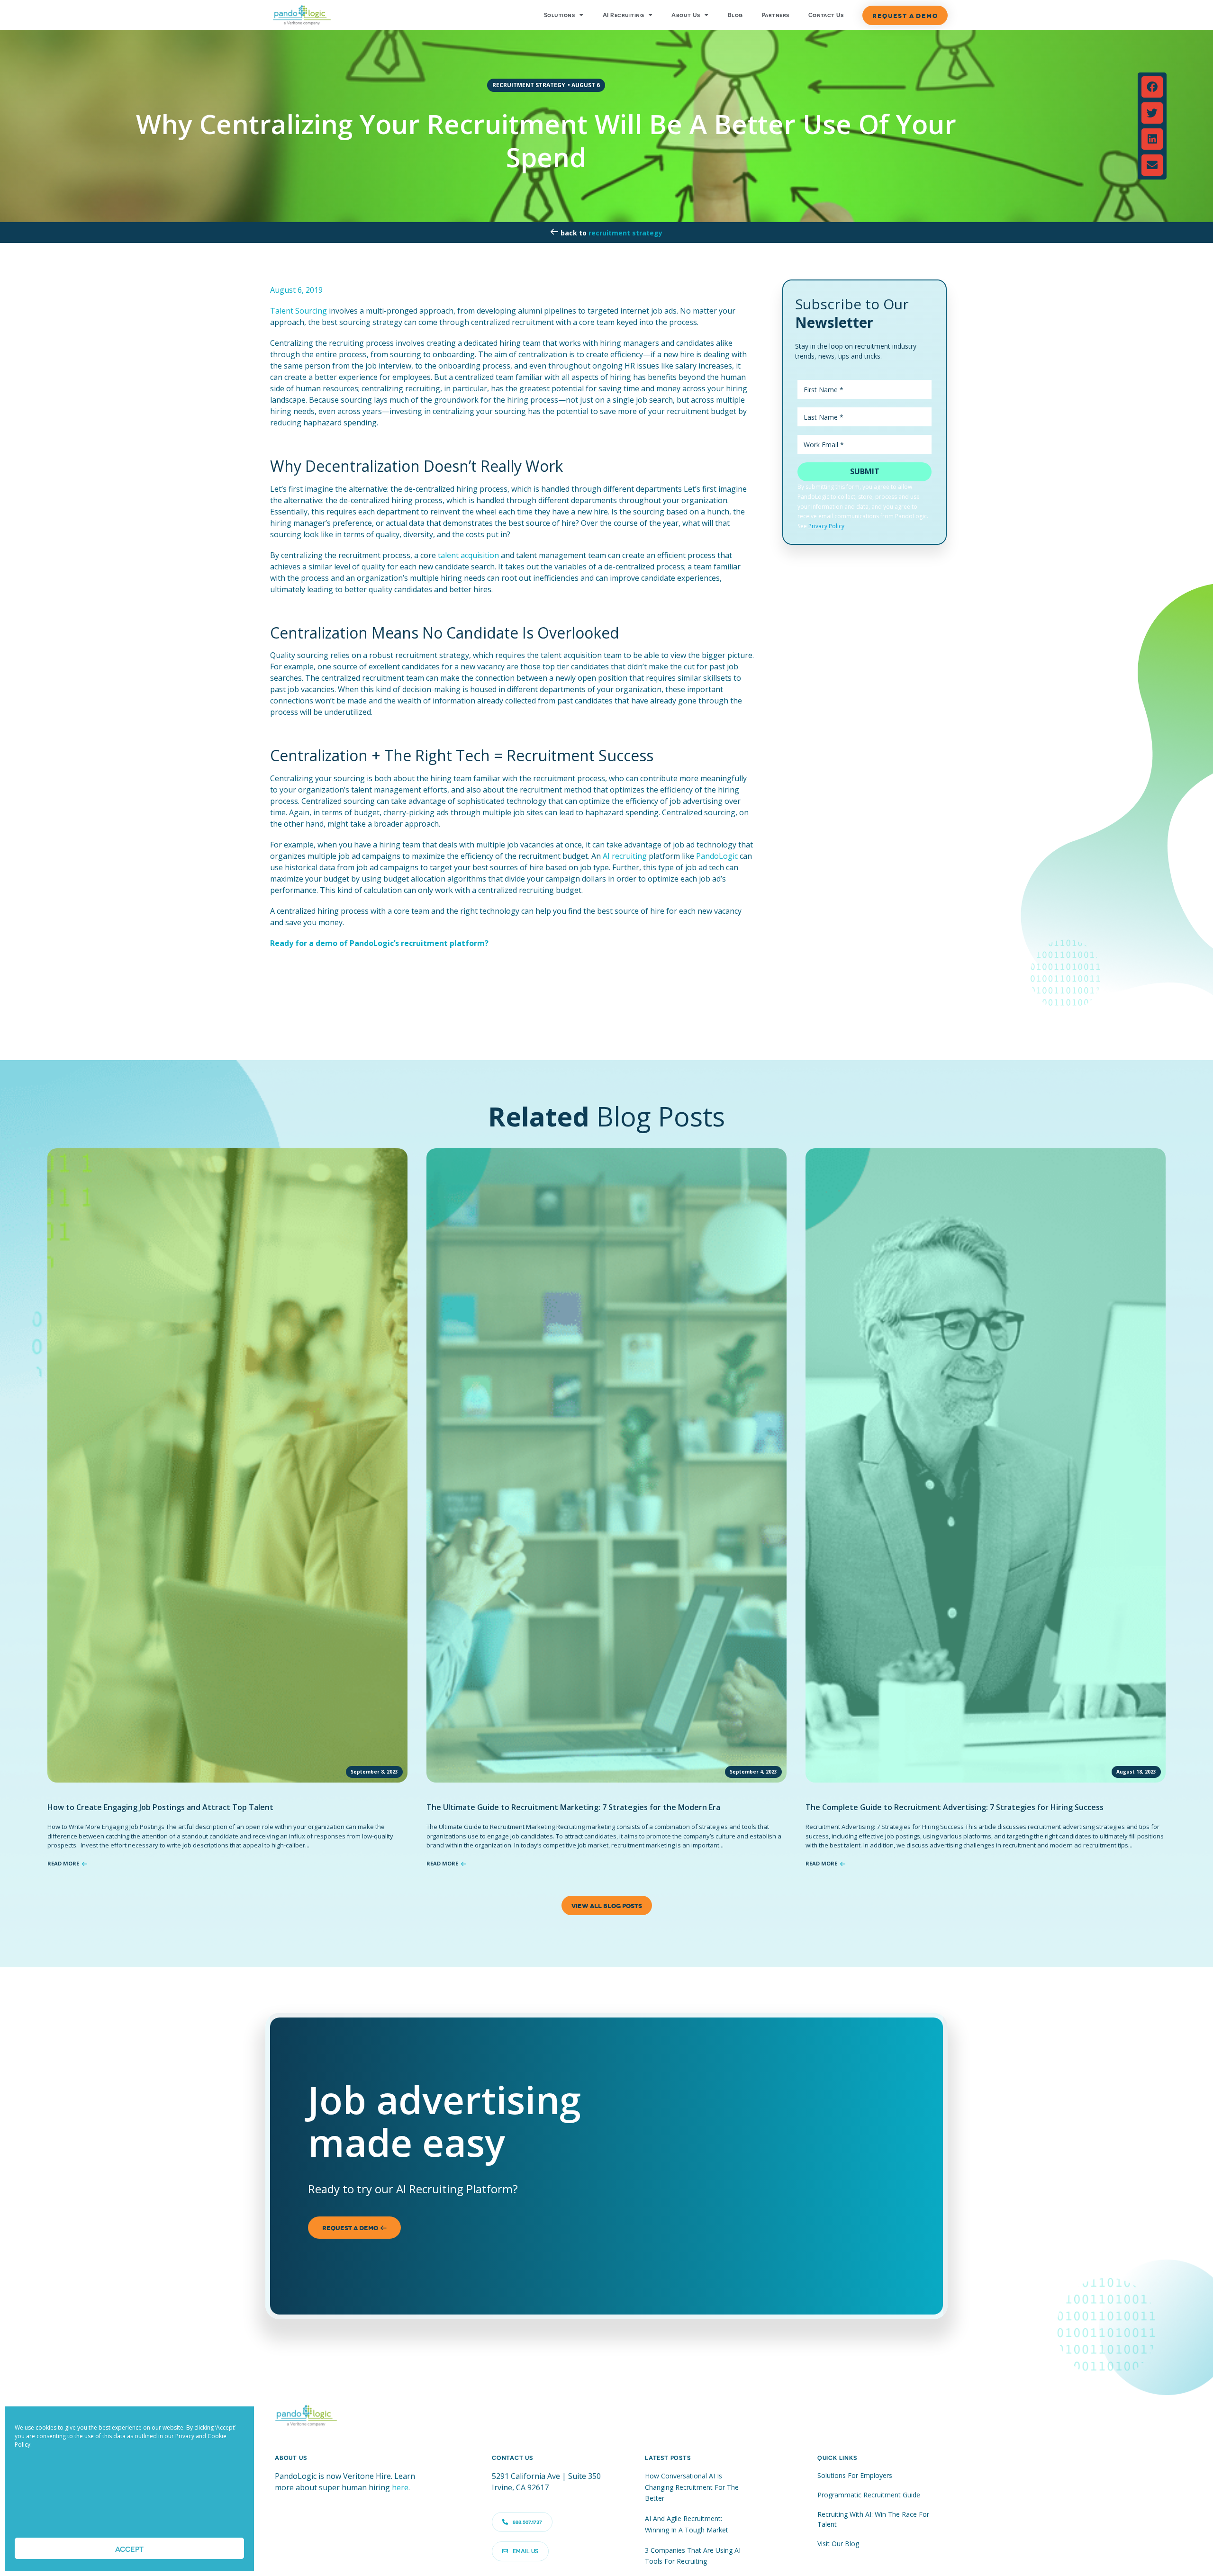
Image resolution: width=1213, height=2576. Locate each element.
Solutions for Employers (855, 2475)
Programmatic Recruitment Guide (869, 2495)
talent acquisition (468, 555)
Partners (776, 15)
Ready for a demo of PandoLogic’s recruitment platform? (379, 943)
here (400, 2487)
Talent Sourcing (299, 311)
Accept (129, 2549)
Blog (735, 15)
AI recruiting (625, 856)
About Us (686, 15)
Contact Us (826, 15)
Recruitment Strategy (625, 233)
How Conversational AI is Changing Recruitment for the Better (692, 2487)
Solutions (559, 15)
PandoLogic (717, 856)
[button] (1152, 87)
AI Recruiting (623, 15)
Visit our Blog (838, 2544)
